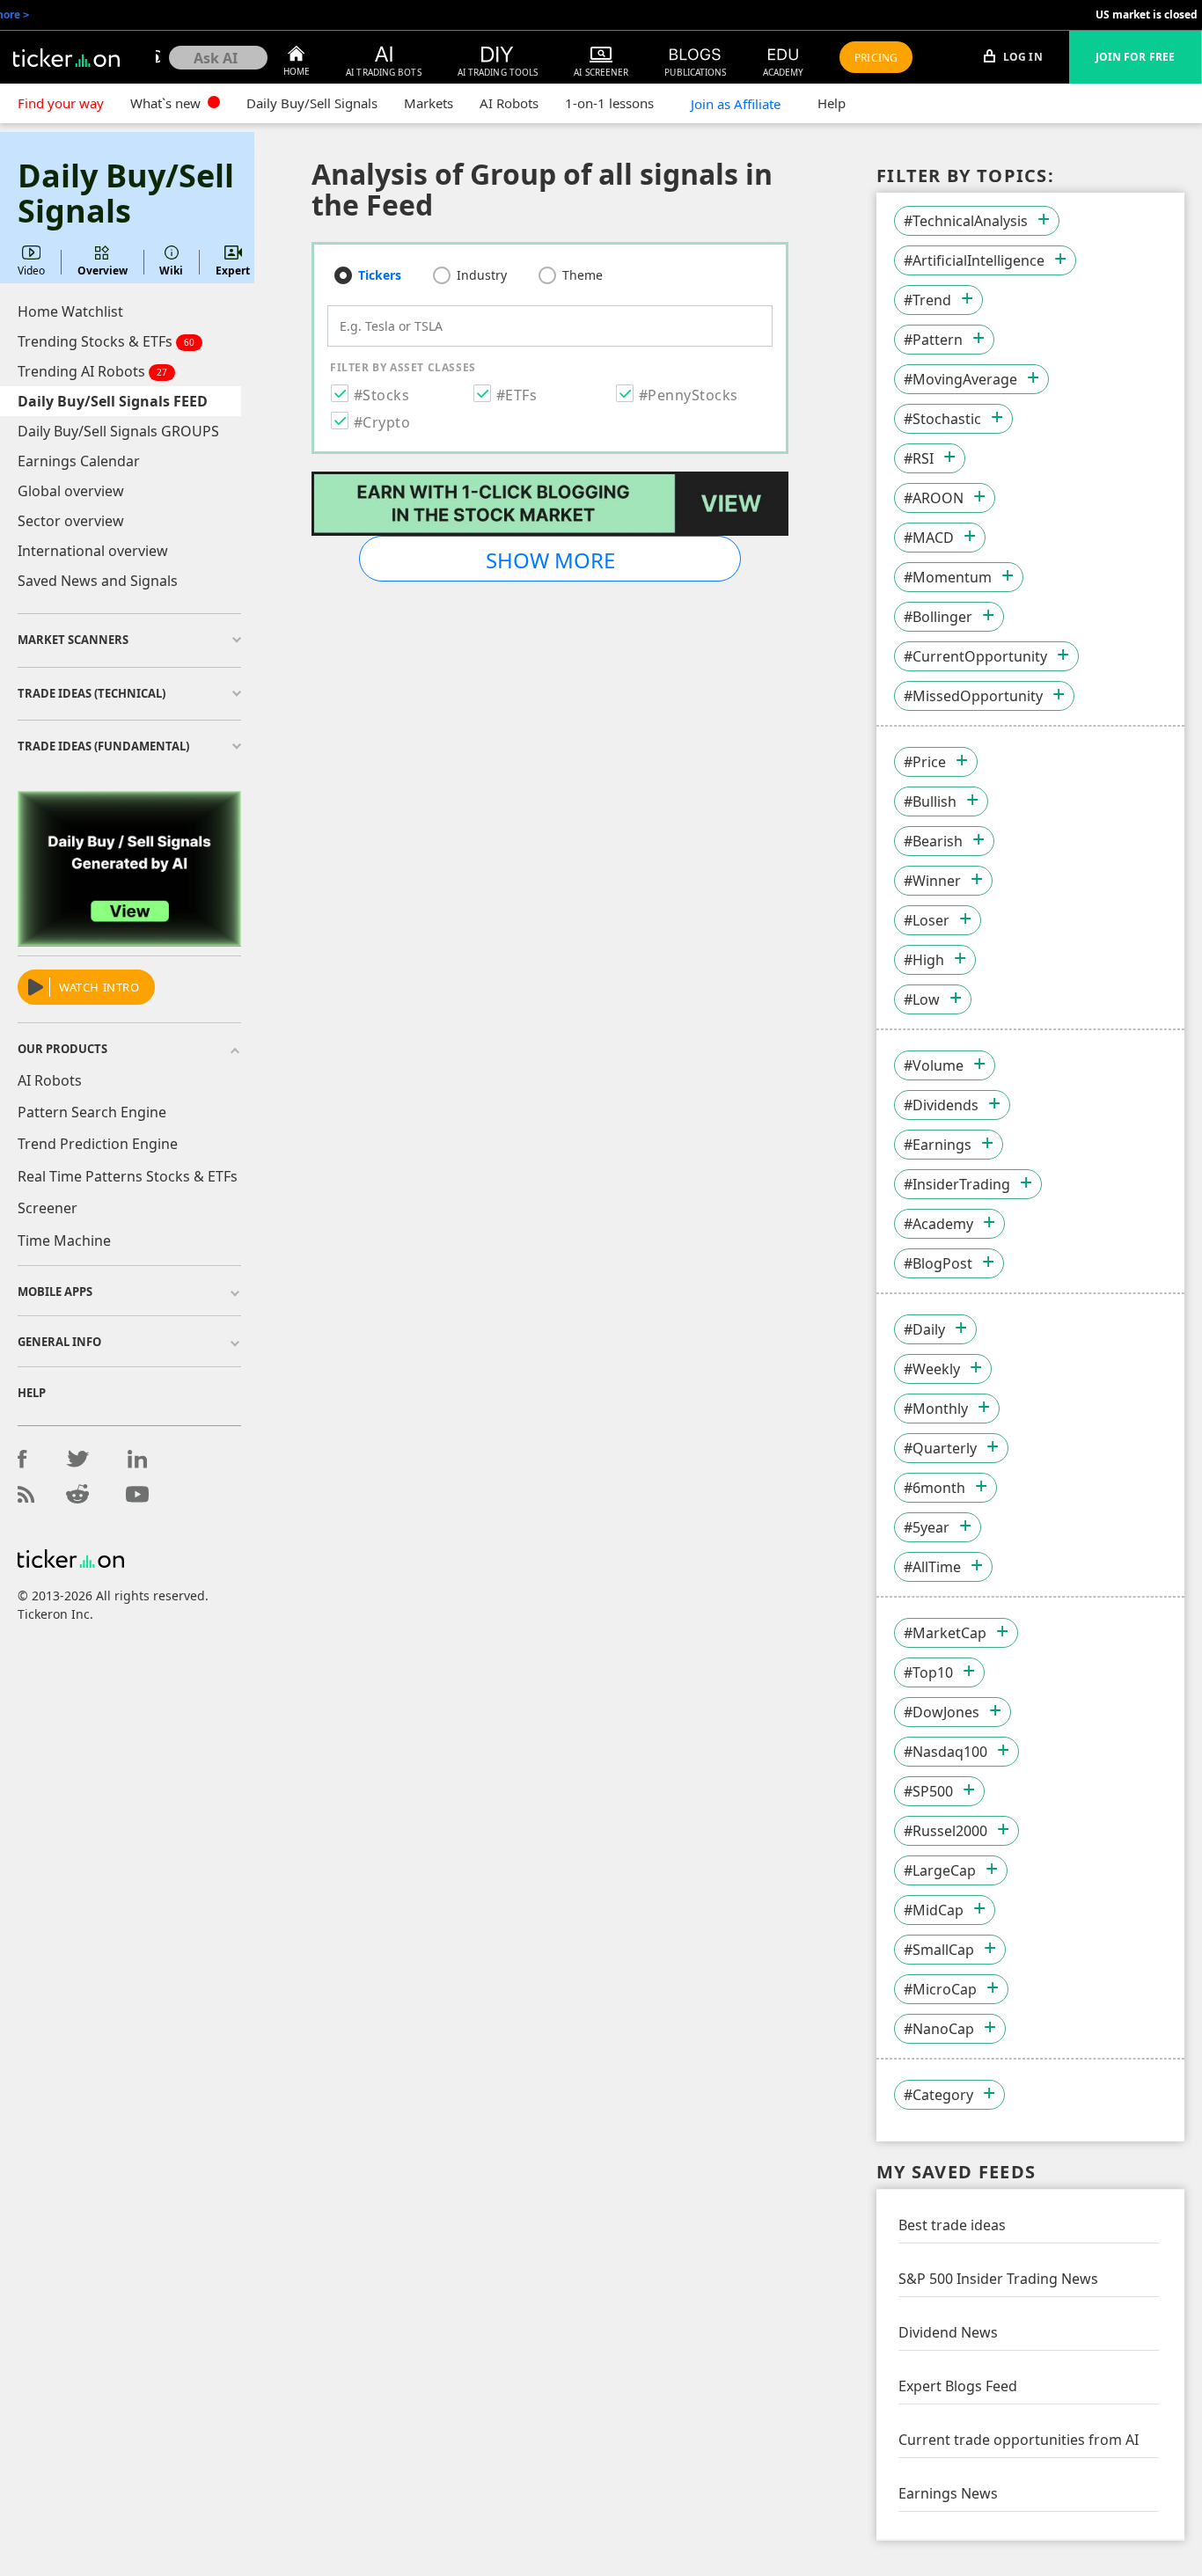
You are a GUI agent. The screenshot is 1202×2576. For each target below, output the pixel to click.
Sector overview (71, 521)
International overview (93, 551)
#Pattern (933, 340)
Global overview (71, 491)
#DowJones (942, 1712)
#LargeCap (940, 1870)
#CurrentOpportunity (975, 656)
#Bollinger (938, 617)
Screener (48, 1208)
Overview (103, 271)
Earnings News (948, 2493)
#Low (922, 999)
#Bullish (930, 801)
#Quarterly (940, 1448)
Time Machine (64, 1240)
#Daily (924, 1329)
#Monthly (936, 1409)
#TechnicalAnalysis (966, 221)
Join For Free (1135, 57)
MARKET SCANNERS (73, 640)
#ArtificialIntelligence (974, 260)
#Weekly (932, 1369)
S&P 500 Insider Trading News (998, 2279)
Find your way (61, 103)
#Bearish (933, 841)
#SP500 (928, 1791)
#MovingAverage (960, 379)
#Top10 (928, 1672)
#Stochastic (942, 419)
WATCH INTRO (99, 987)
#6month (934, 1488)
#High (924, 960)
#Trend (927, 300)
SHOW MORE (550, 560)
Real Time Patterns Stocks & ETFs (128, 1176)
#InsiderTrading (957, 1184)
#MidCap (934, 1910)
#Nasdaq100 (945, 1752)
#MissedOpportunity (973, 696)
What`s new (167, 103)
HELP (32, 1393)
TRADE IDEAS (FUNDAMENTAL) (103, 746)
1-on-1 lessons (609, 103)
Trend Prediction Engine (98, 1144)
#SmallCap (939, 1950)
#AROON (934, 498)
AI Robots (509, 103)
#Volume (934, 1065)
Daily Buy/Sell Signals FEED (113, 401)
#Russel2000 (945, 1831)
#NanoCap (939, 2029)
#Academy (938, 1224)
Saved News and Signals (98, 581)
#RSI (919, 458)
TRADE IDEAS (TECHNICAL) (92, 693)
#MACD (929, 538)
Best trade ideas (952, 2225)
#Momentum (948, 577)
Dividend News (948, 2332)
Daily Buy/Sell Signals (312, 103)
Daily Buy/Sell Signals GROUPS (118, 431)
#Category (938, 2095)
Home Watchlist (70, 311)
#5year (927, 1527)
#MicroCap (940, 1989)
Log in (1022, 57)
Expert (233, 271)
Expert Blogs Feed (958, 2386)
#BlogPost (938, 1263)
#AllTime (932, 1567)
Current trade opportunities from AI (1019, 2440)
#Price (925, 762)
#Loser (927, 920)
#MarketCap (945, 1633)
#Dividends (941, 1105)
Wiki (171, 271)
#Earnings (938, 1145)
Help (832, 103)
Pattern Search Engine (92, 1112)
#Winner (932, 881)
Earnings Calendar (79, 461)
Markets (429, 103)
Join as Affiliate (736, 104)
